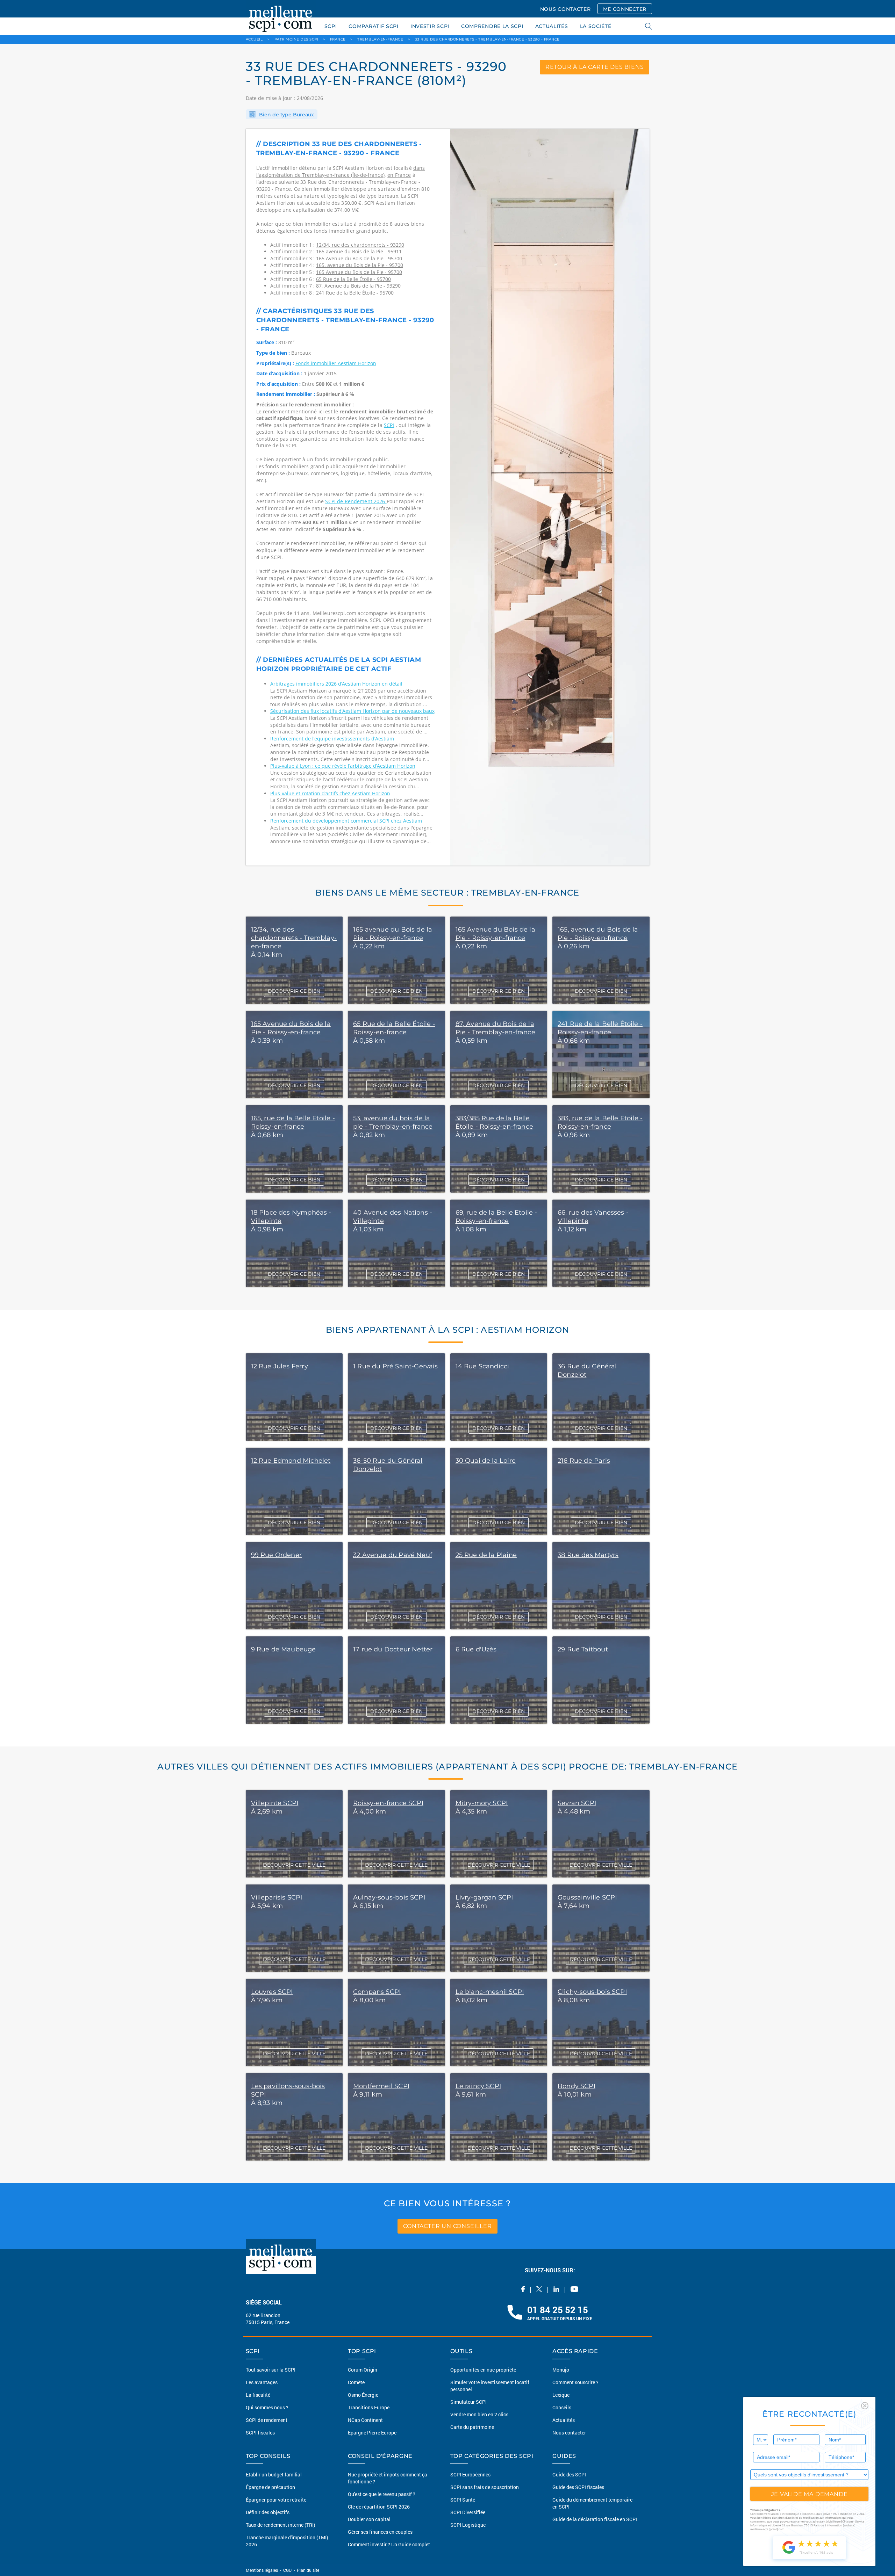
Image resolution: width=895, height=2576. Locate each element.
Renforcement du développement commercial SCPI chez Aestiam (346, 821)
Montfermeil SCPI (381, 2086)
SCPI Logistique (468, 2525)
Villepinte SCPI (275, 1803)
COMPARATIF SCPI (374, 26)
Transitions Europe (369, 2407)
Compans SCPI (377, 1992)
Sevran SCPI (577, 1803)
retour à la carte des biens (595, 67)
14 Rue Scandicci (482, 1366)
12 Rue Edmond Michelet (291, 1461)
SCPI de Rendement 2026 (356, 501)
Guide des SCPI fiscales (578, 2487)
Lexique (561, 2395)
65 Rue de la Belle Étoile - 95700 (353, 279)
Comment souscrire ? (575, 2382)
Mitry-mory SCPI (482, 1803)
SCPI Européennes (470, 2474)
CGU (287, 2570)
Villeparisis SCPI (277, 1897)
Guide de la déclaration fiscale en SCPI (595, 2519)
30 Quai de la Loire (486, 1461)
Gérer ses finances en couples (380, 2532)
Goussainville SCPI (587, 1897)
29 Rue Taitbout (583, 1649)
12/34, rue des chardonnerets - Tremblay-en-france (294, 938)
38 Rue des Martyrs (588, 1555)
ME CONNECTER (625, 9)
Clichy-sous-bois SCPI (592, 1992)
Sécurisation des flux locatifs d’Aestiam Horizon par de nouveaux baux (352, 711)
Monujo (561, 2370)
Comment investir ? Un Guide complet (389, 2544)
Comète (356, 2382)
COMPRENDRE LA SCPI (492, 26)
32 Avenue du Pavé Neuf (393, 1555)
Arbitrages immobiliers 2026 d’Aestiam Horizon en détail (336, 684)
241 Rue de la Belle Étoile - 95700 (355, 293)
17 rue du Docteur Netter (393, 1649)
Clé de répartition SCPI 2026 (379, 2507)
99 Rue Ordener (277, 1555)
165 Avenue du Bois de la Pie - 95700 (359, 258)
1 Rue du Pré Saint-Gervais (396, 1366)
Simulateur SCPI (468, 2402)
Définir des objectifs (268, 2512)
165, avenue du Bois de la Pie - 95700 (360, 265)
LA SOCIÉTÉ (596, 26)
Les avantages (262, 2382)
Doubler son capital (369, 2519)
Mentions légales (262, 2570)
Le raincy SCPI (478, 2086)
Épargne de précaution (270, 2487)
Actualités (564, 2420)
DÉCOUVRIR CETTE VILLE (294, 1865)
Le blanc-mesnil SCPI (490, 1992)
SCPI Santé (463, 2500)
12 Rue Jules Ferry (280, 1366)
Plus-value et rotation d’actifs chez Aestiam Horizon (330, 793)
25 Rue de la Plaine (486, 1555)
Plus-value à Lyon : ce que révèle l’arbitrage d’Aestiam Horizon (343, 766)
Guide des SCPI (569, 2474)
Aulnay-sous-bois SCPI (389, 1897)
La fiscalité (258, 2395)
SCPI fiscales (260, 2433)
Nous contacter (569, 2433)
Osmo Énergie (363, 2395)
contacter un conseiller (447, 2226)
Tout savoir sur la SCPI (271, 2370)
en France (399, 175)
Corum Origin (363, 2370)
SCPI (331, 26)
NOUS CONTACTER (565, 9)
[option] (550, 497)
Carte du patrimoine (472, 2427)
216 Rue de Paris (584, 1461)
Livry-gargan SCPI (484, 1897)
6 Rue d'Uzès (476, 1649)
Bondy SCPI (577, 2086)
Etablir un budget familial (274, 2474)
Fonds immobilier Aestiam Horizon (336, 363)
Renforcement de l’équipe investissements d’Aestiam (332, 739)
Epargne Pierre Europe (372, 2433)
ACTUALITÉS (552, 26)
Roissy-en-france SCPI (388, 1803)
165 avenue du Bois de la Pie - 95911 (359, 251)
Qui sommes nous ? (267, 2407)
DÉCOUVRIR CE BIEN (294, 991)
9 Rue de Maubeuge (284, 1649)
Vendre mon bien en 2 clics (479, 2414)
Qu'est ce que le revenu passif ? (382, 2494)
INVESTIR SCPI (430, 26)
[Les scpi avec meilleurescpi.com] (281, 17)
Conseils (562, 2407)
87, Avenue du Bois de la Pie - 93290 (358, 286)
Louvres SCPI (272, 1992)
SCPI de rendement (267, 2420)
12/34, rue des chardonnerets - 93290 (360, 245)
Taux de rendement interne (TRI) (281, 2525)
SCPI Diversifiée (468, 2512)
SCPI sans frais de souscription (485, 2487)
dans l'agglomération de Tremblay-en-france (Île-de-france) (341, 171)
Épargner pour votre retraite (276, 2500)
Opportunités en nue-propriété (483, 2370)
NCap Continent (365, 2420)
